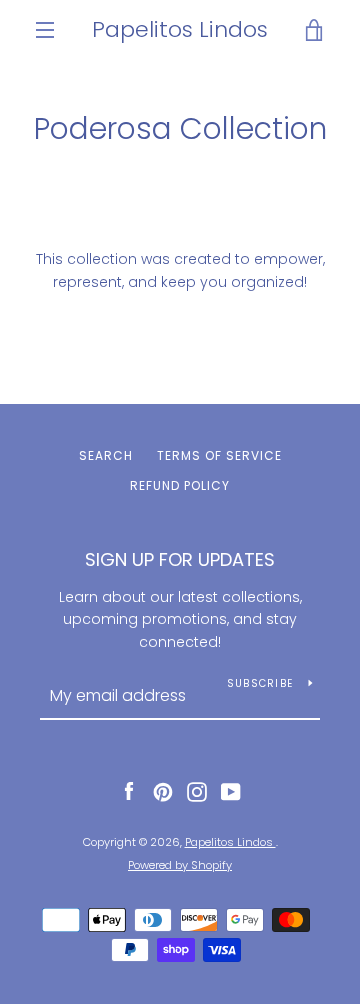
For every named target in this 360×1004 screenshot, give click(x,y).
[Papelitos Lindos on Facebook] (129, 791)
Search (106, 455)
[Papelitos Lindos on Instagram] (197, 791)
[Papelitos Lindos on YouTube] (231, 791)
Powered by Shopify (180, 865)
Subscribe (260, 683)
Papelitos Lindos (180, 30)
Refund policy (180, 485)
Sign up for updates (180, 559)
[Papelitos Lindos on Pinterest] (163, 791)
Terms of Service (219, 455)
